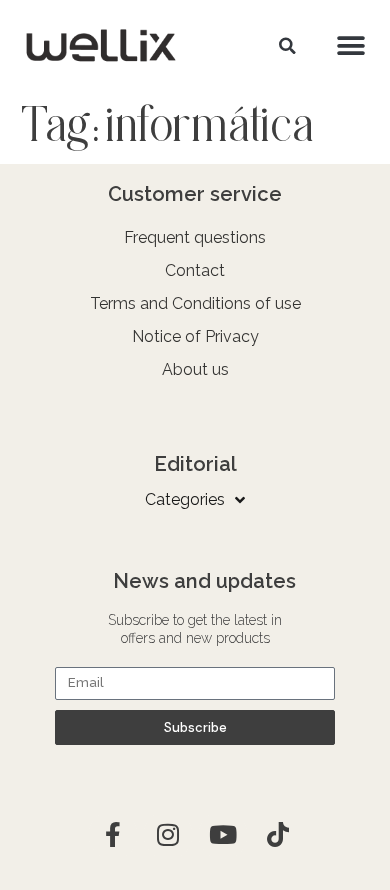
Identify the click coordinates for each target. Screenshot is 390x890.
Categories (185, 499)
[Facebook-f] (113, 835)
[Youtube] (223, 835)
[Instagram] (168, 835)
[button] (287, 46)
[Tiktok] (278, 835)
